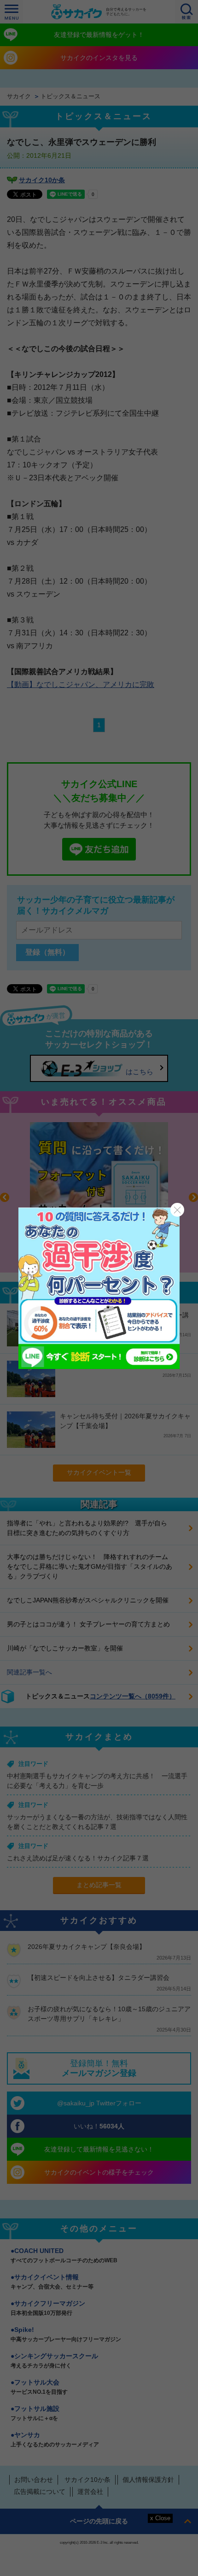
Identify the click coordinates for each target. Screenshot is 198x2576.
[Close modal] (177, 1210)
